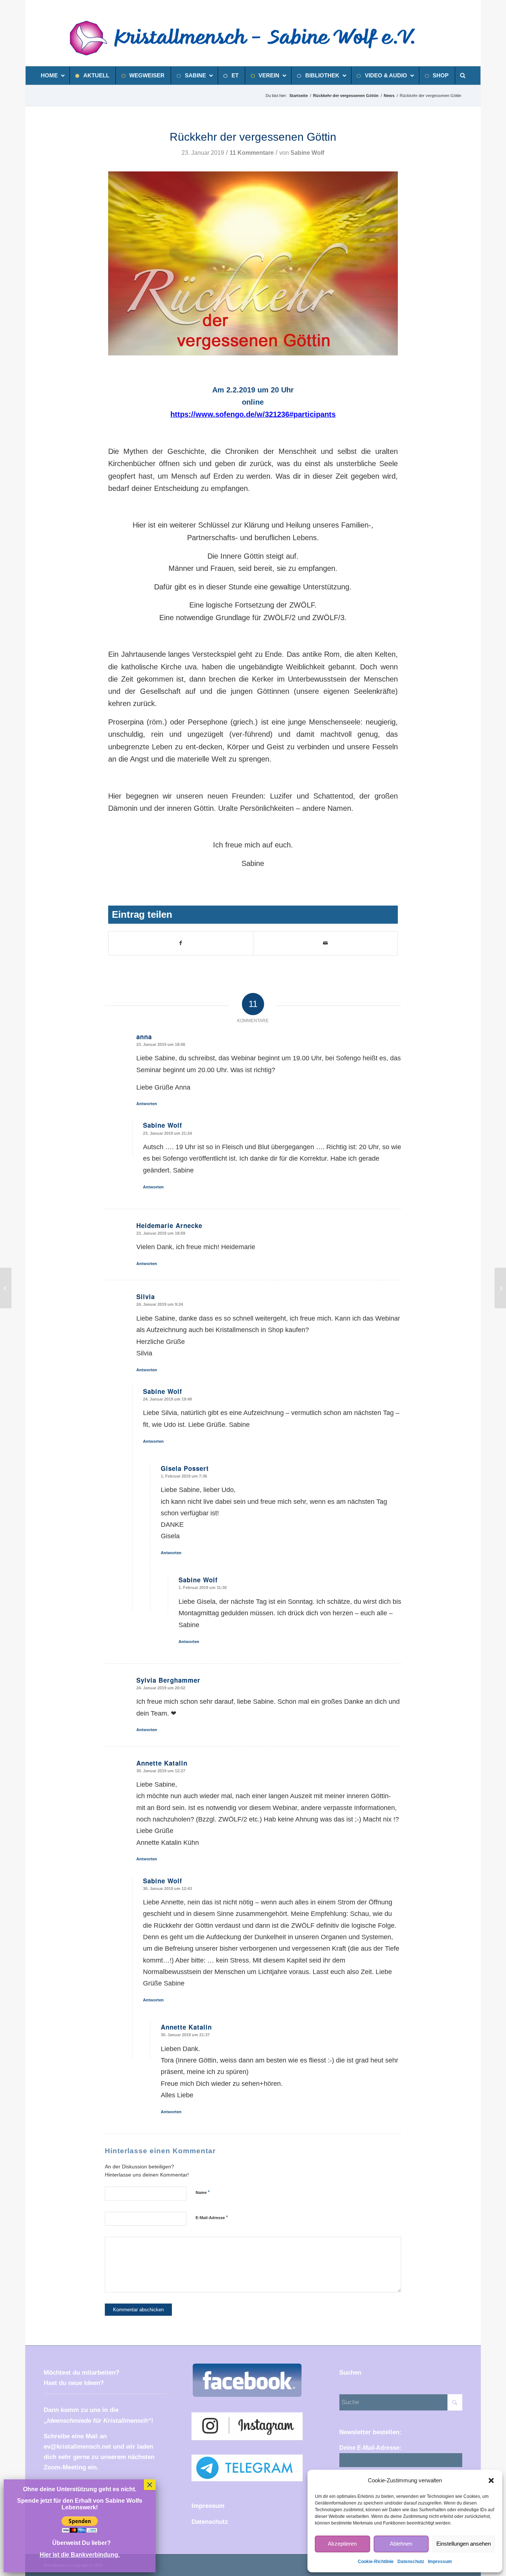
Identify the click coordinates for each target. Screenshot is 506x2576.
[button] (491, 2480)
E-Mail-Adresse (212, 2217)
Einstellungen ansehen (464, 2544)
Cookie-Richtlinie (376, 2562)
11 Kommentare (252, 153)
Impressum (440, 2562)
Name (203, 2192)
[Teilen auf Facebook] (181, 943)
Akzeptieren (342, 2544)
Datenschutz (411, 2562)
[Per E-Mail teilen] (325, 943)
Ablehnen (401, 2544)
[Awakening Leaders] (6, 1288)
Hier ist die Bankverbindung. (80, 2555)
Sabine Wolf (307, 153)
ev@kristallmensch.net (77, 2447)
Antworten (147, 1104)
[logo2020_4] (251, 38)
